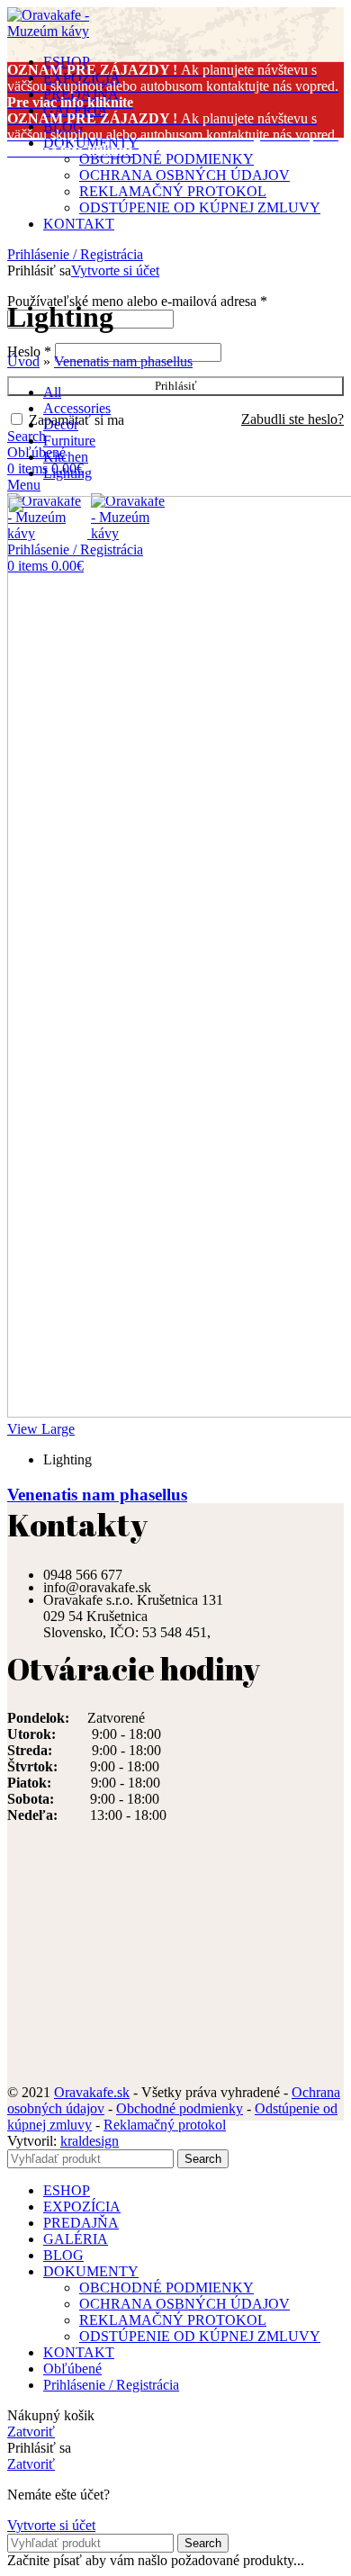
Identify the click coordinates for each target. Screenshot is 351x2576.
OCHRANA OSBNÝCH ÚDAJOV (184, 175)
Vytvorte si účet (115, 270)
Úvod (23, 361)
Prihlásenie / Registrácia (111, 2385)
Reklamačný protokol (165, 2125)
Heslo (29, 351)
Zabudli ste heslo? (292, 419)
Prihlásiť (176, 386)
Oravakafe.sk (92, 2092)
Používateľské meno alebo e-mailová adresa (137, 301)
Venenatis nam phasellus (123, 361)
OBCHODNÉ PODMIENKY (166, 159)
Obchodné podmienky (180, 2108)
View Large (41, 1429)
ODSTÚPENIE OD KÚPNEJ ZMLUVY (200, 207)
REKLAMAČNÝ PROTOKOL (173, 191)
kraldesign (90, 2141)
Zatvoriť (31, 2432)
